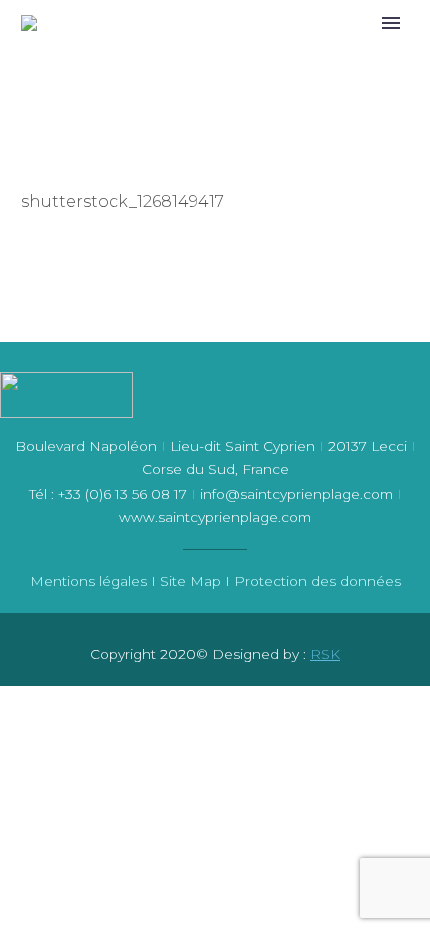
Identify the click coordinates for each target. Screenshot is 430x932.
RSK (325, 654)
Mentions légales (88, 581)
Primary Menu (391, 23)
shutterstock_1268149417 (122, 201)
